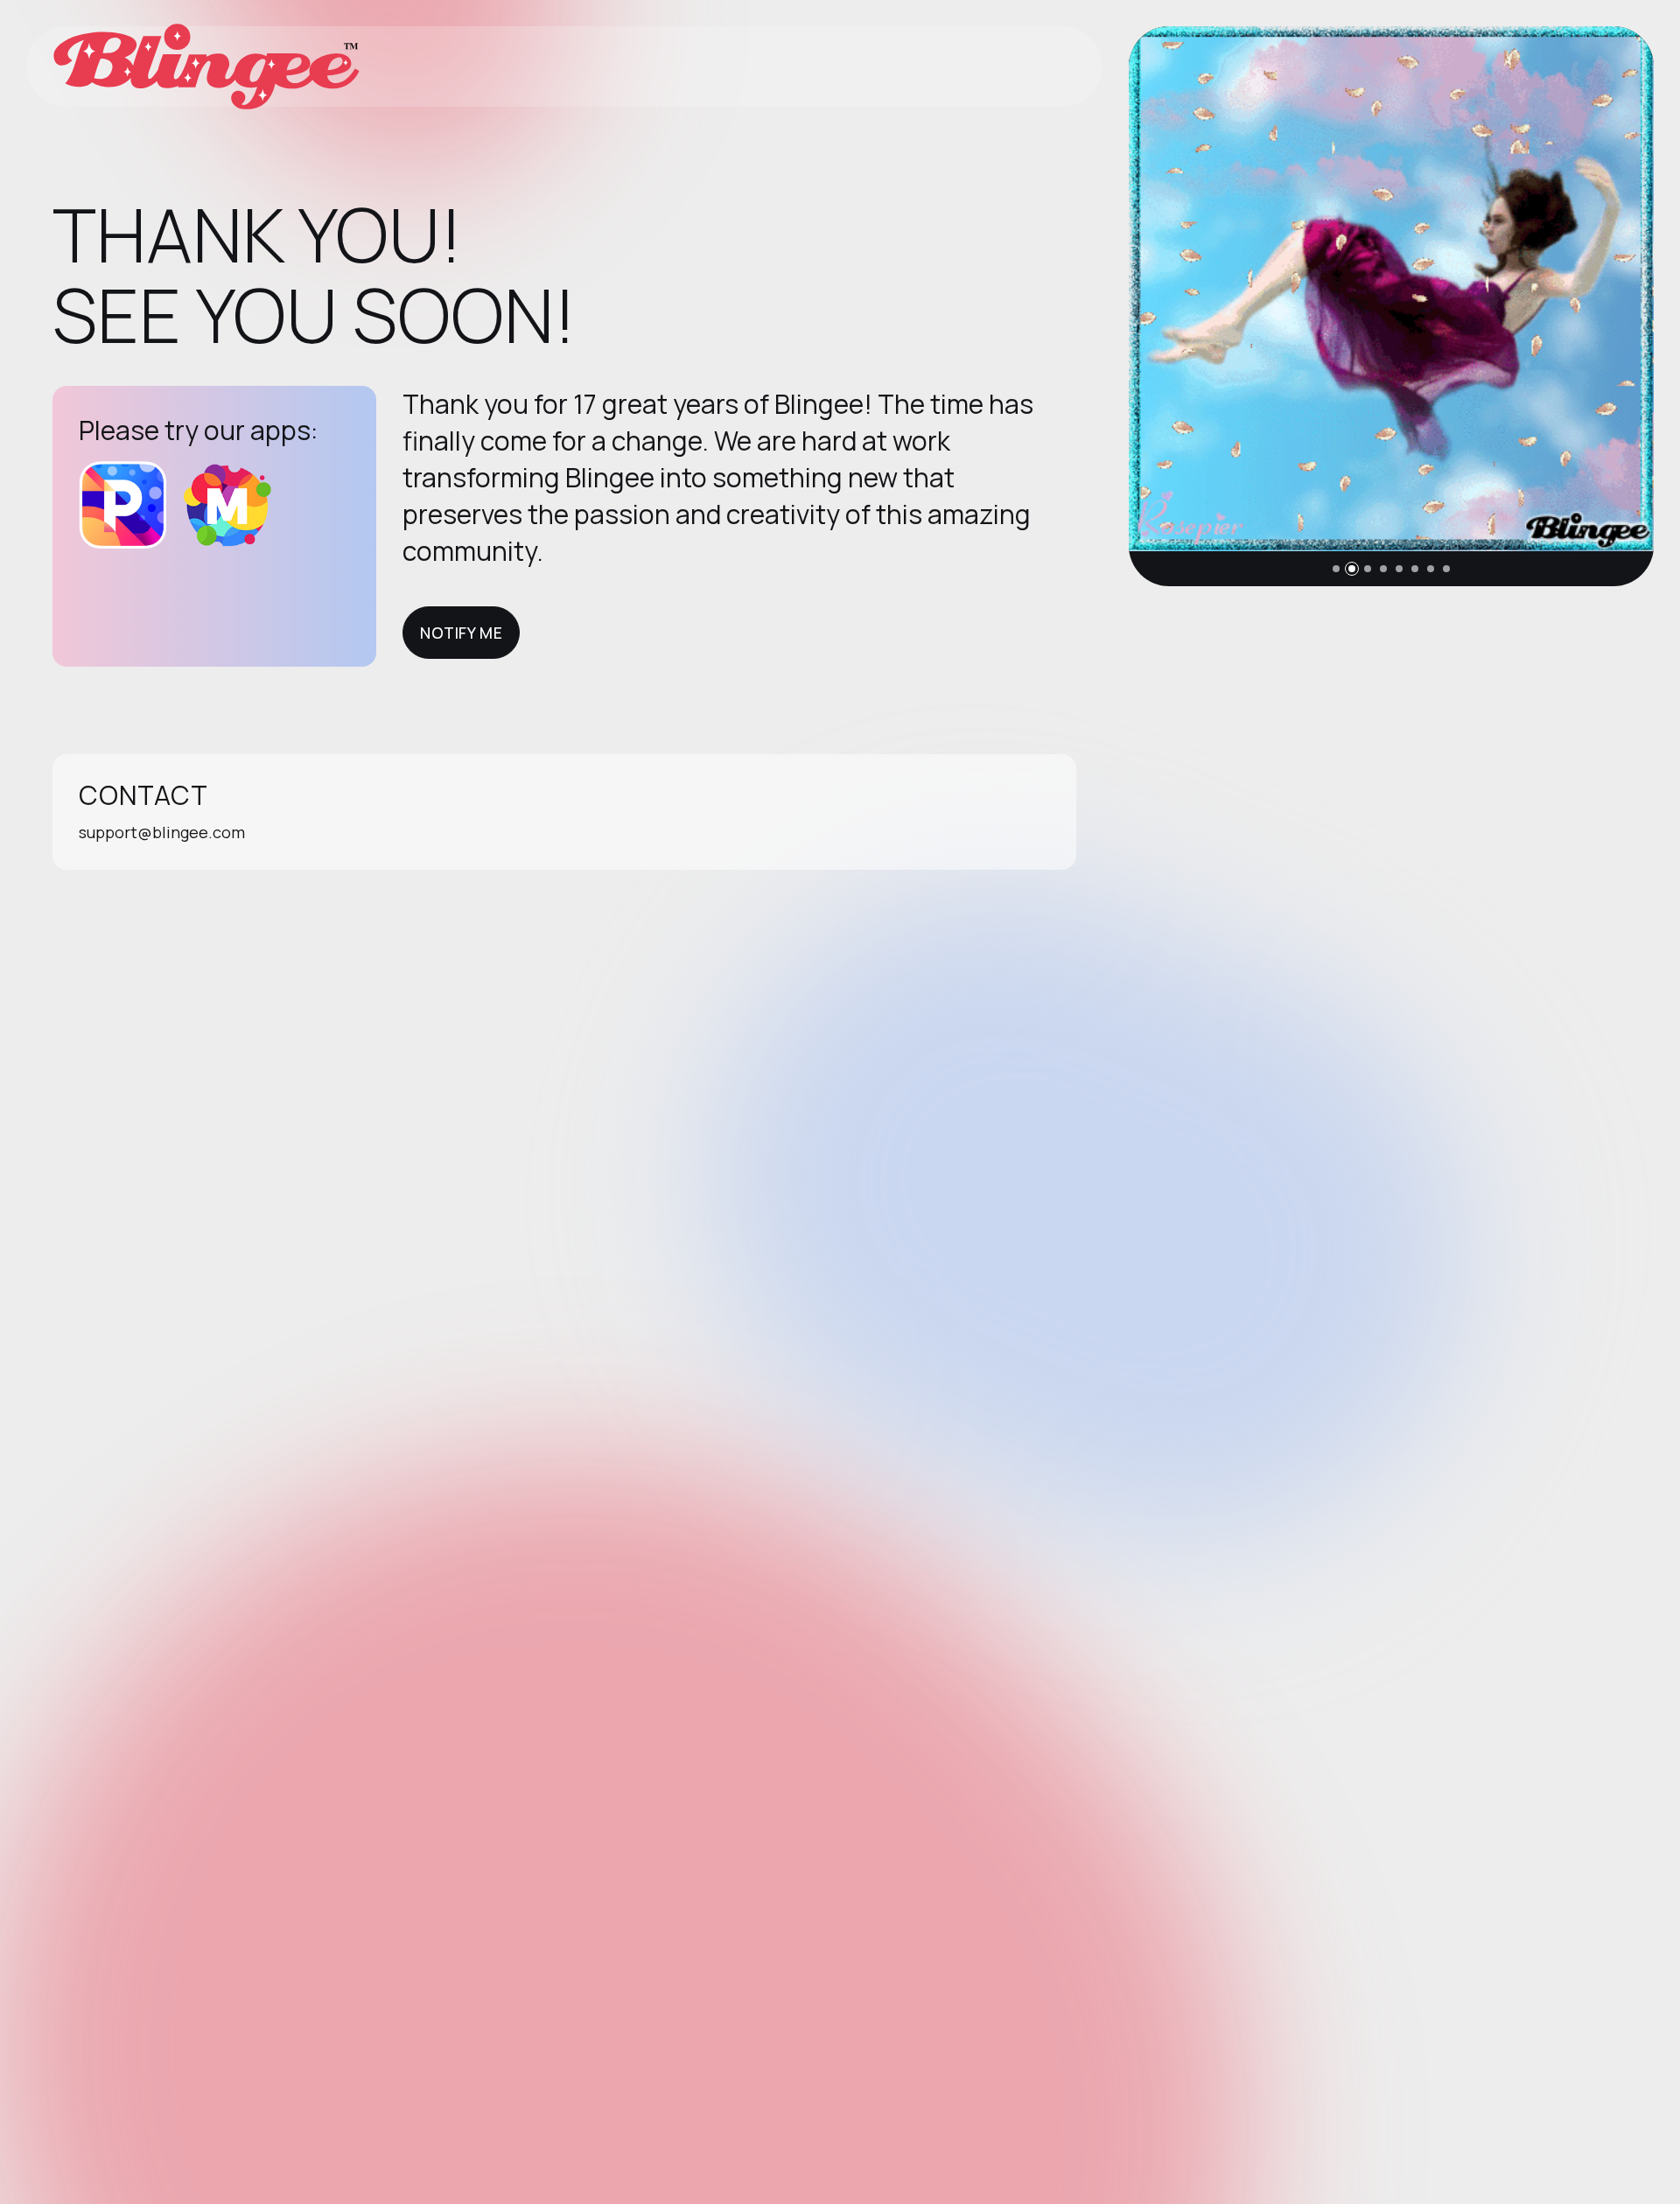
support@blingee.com (162, 832)
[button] (1336, 569)
